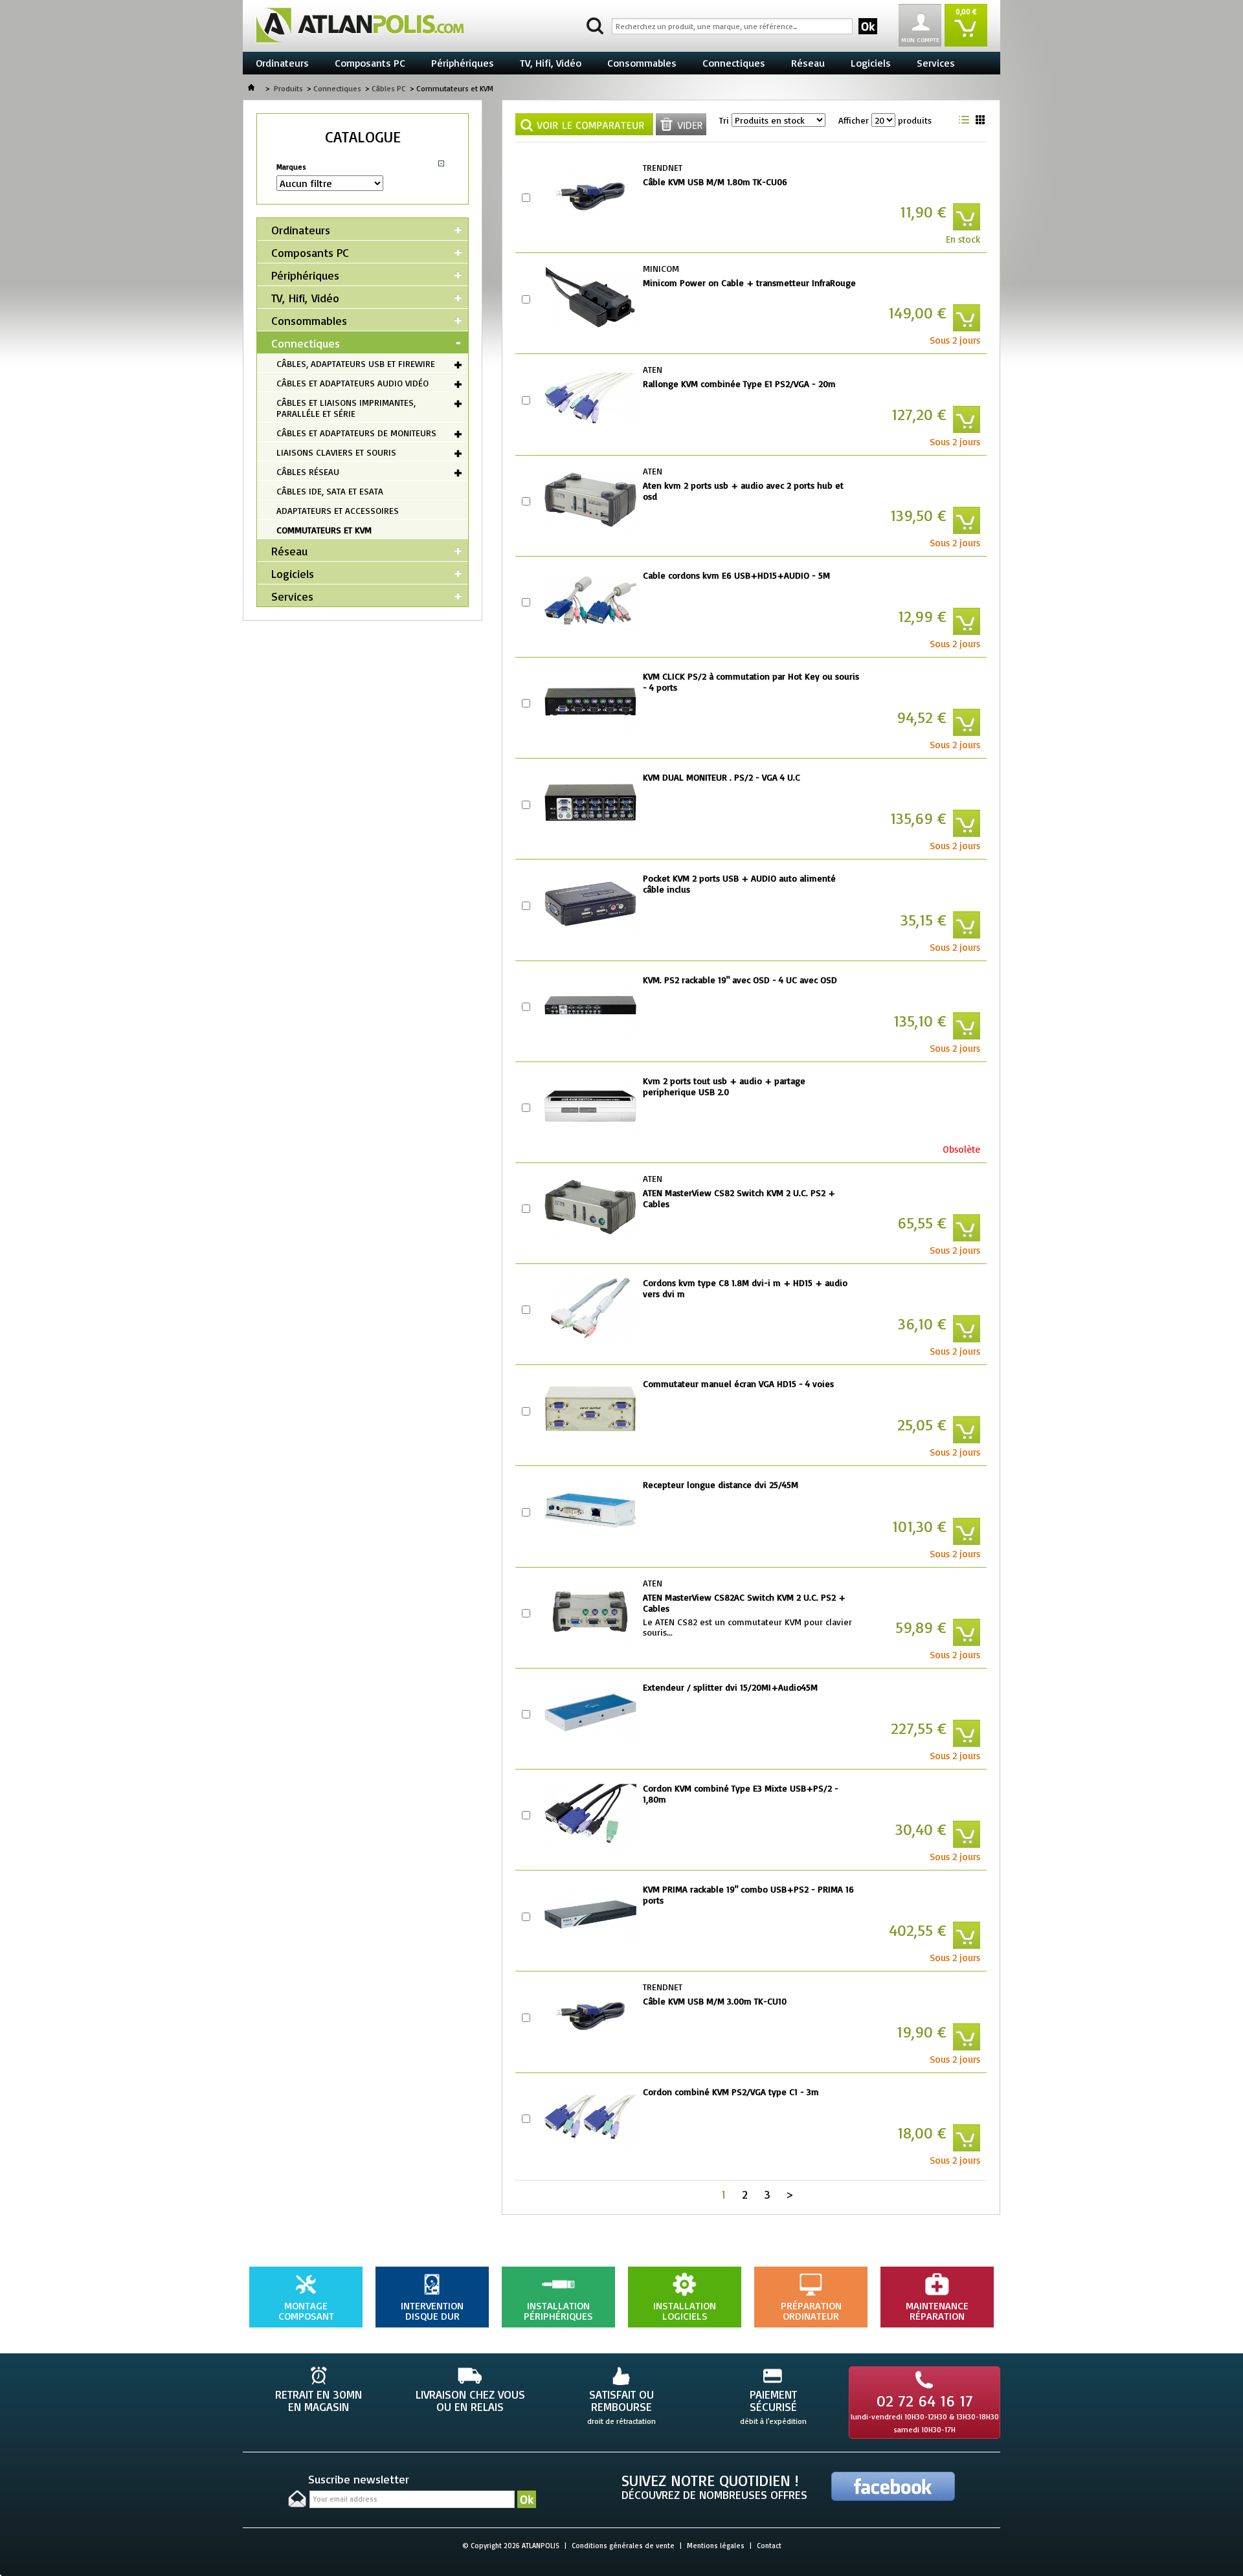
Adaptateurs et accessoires (338, 510)
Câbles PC (389, 88)
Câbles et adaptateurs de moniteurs (356, 433)
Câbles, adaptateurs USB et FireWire (356, 363)
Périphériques (463, 63)
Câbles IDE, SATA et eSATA (330, 491)
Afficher (854, 120)
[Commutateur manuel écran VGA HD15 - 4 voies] (590, 1409)
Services (936, 63)
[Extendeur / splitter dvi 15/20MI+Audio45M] (590, 1713)
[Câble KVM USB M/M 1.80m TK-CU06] (590, 196)
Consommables (642, 63)
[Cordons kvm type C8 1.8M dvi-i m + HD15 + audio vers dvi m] (590, 1308)
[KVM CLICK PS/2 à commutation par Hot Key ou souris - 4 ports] (590, 702)
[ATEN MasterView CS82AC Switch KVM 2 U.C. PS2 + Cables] (590, 1612)
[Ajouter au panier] (967, 217)
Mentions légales (716, 2546)
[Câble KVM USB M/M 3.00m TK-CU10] (590, 2015)
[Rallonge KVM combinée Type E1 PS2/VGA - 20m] (590, 398)
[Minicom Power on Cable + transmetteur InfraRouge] (590, 297)
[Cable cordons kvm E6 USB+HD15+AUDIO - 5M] (590, 601)
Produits (288, 88)
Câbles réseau (308, 472)
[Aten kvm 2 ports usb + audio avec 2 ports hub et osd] (590, 500)
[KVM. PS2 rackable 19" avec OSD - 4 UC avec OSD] (590, 1005)
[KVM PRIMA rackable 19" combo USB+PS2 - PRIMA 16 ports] (590, 1915)
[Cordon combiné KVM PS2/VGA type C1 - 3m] (590, 2117)
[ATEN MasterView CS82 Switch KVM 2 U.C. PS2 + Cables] (590, 1207)
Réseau (808, 63)
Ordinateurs (282, 63)
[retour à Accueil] (251, 88)
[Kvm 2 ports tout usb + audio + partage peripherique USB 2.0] (590, 1106)
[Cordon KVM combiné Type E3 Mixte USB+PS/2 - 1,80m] (590, 1814)
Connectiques (734, 63)
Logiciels (871, 63)
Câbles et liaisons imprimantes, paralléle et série (346, 408)
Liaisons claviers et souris (336, 452)
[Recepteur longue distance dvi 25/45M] (590, 1510)
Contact (769, 2546)
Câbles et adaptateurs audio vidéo (353, 383)
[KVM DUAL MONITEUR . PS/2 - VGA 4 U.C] (590, 803)
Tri (724, 120)
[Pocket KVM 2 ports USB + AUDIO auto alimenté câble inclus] (590, 904)
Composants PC (370, 63)
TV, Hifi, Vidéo (551, 63)
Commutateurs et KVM (324, 530)
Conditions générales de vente (623, 2546)
